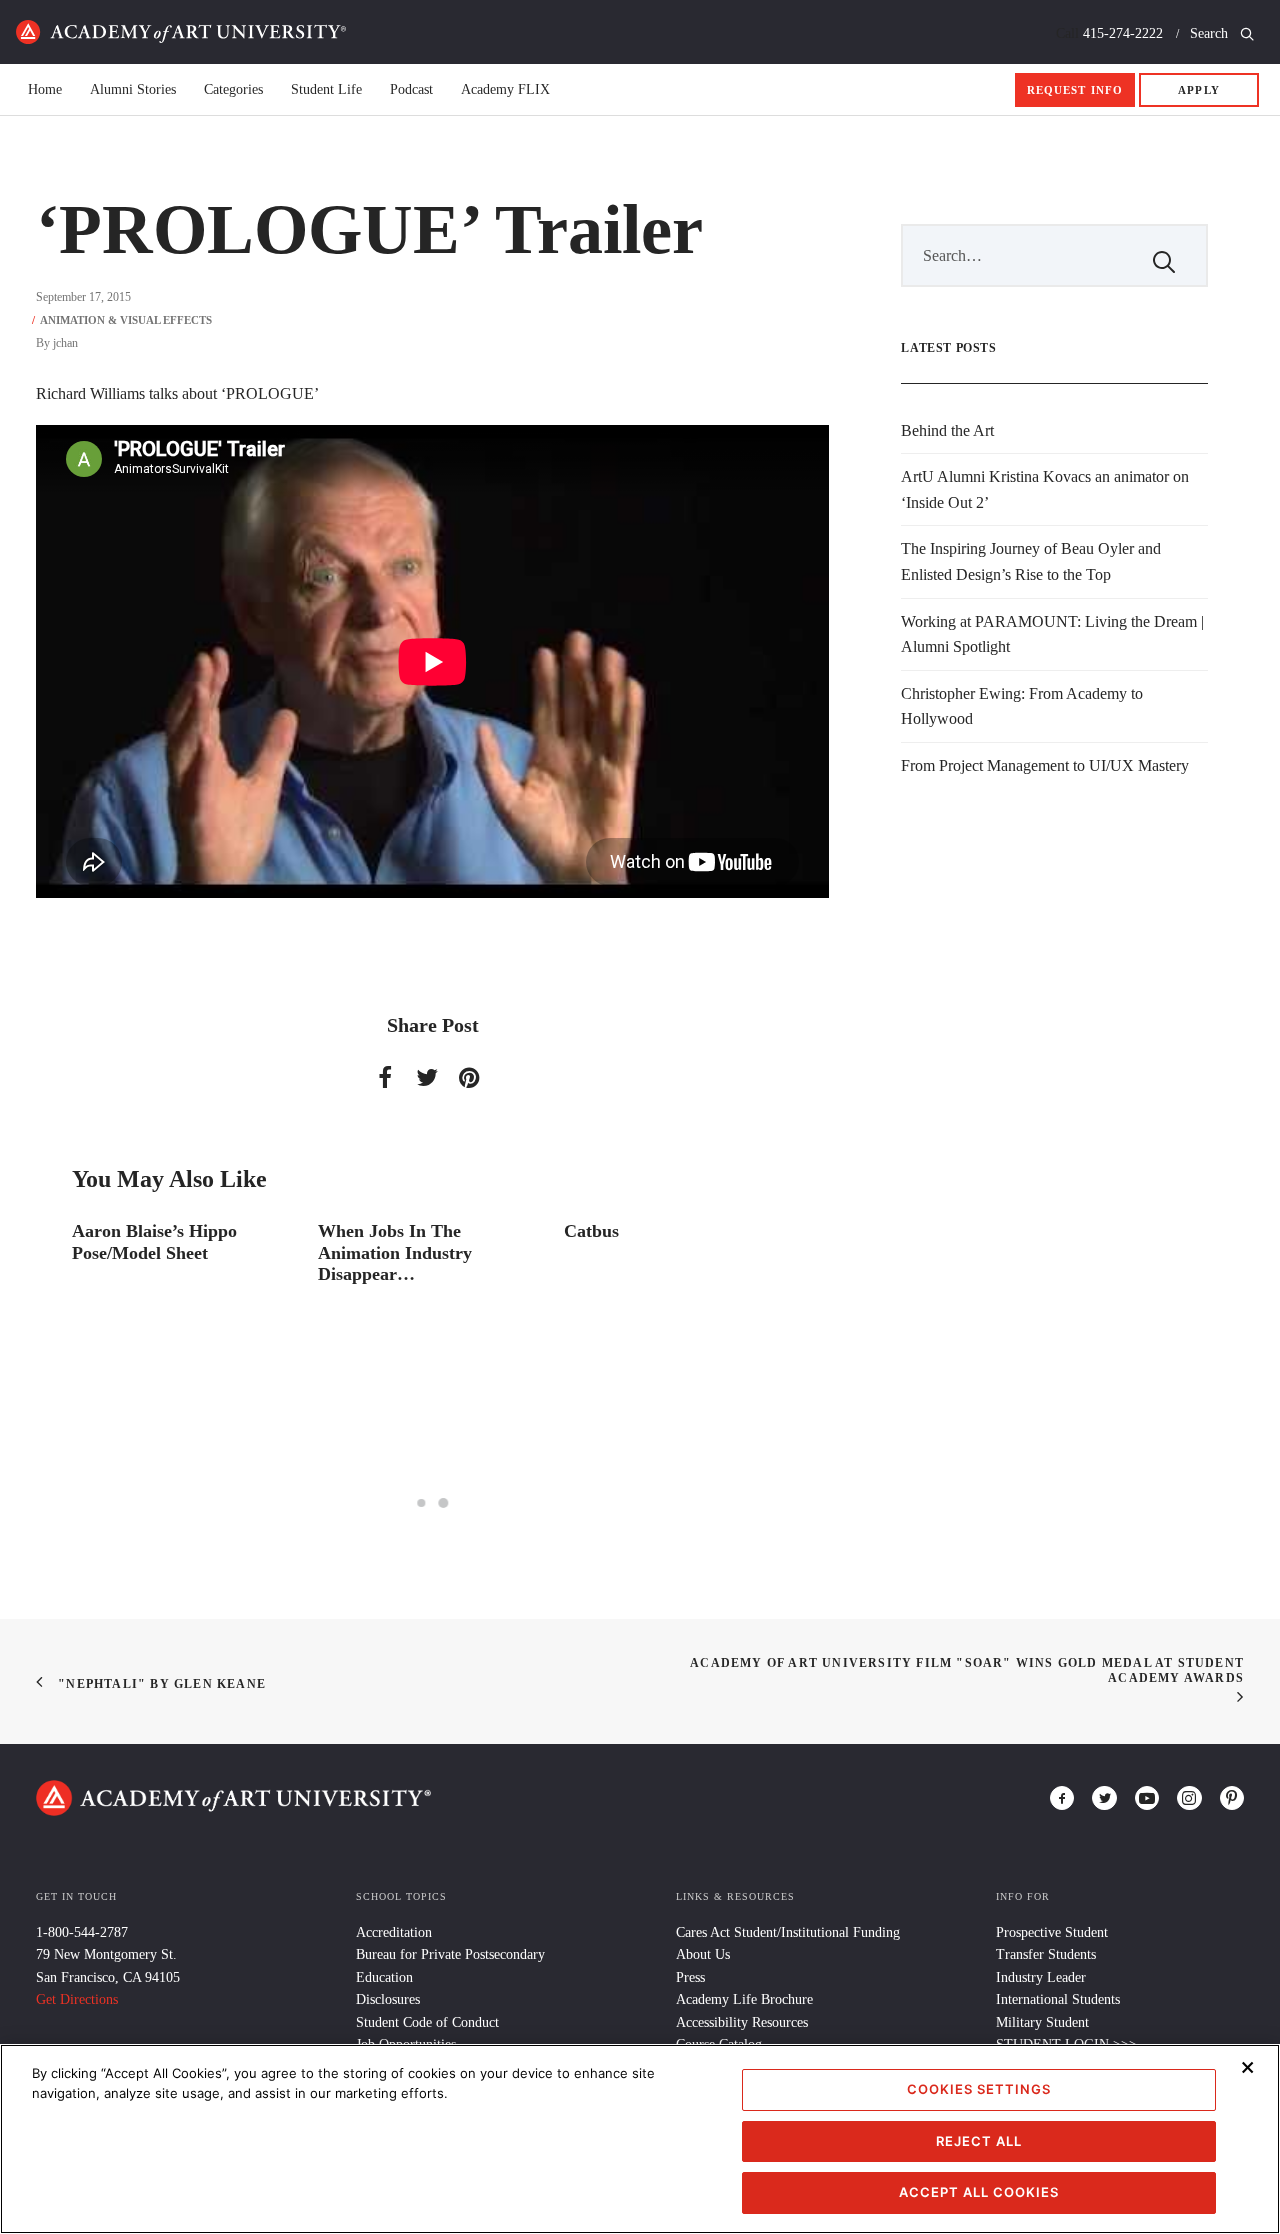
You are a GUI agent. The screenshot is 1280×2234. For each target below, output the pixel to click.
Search (1211, 33)
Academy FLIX (505, 90)
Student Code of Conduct (427, 2022)
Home (181, 32)
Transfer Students (1046, 1954)
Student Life (326, 90)
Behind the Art (947, 430)
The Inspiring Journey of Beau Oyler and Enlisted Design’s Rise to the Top (1031, 561)
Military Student (1042, 2022)
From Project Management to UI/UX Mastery (1045, 765)
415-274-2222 (1123, 33)
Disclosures (388, 1999)
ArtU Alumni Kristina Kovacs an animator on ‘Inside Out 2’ (1045, 489)
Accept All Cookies (979, 2192)
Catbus (591, 1231)
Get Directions (77, 1999)
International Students (1058, 1999)
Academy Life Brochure (744, 1999)
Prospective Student (1052, 1932)
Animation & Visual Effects (126, 320)
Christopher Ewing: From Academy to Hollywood (1022, 706)
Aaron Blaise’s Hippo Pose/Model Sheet (154, 1242)
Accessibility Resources (742, 2022)
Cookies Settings (979, 2089)
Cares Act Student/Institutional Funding (788, 1932)
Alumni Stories (133, 90)
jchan (65, 343)
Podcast (411, 90)
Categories (233, 90)
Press (690, 1977)
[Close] (1248, 2067)
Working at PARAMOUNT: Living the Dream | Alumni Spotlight (1052, 634)
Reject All (979, 2141)
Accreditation (394, 1932)
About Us (703, 1954)
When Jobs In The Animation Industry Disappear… (395, 1252)
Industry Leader (1041, 1977)
